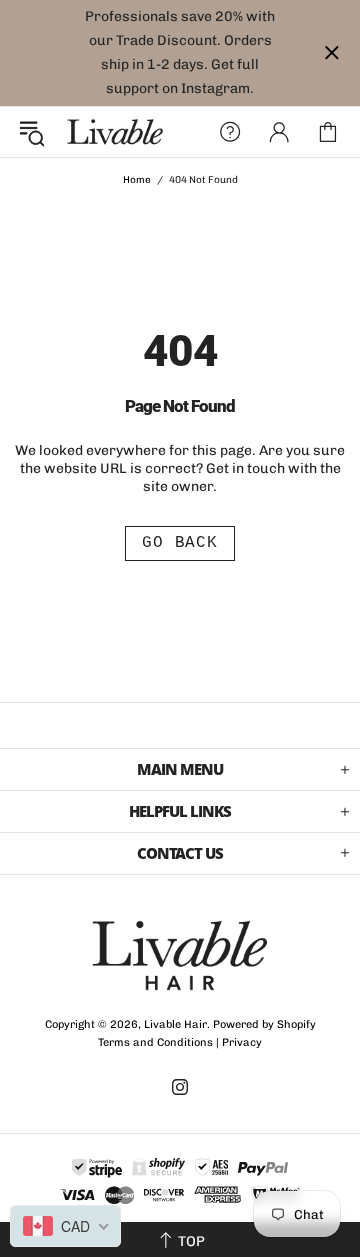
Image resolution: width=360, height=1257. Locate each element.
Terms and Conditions (155, 1042)
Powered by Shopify (264, 1024)
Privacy (242, 1042)
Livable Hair (115, 132)
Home (137, 180)
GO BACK (180, 543)
